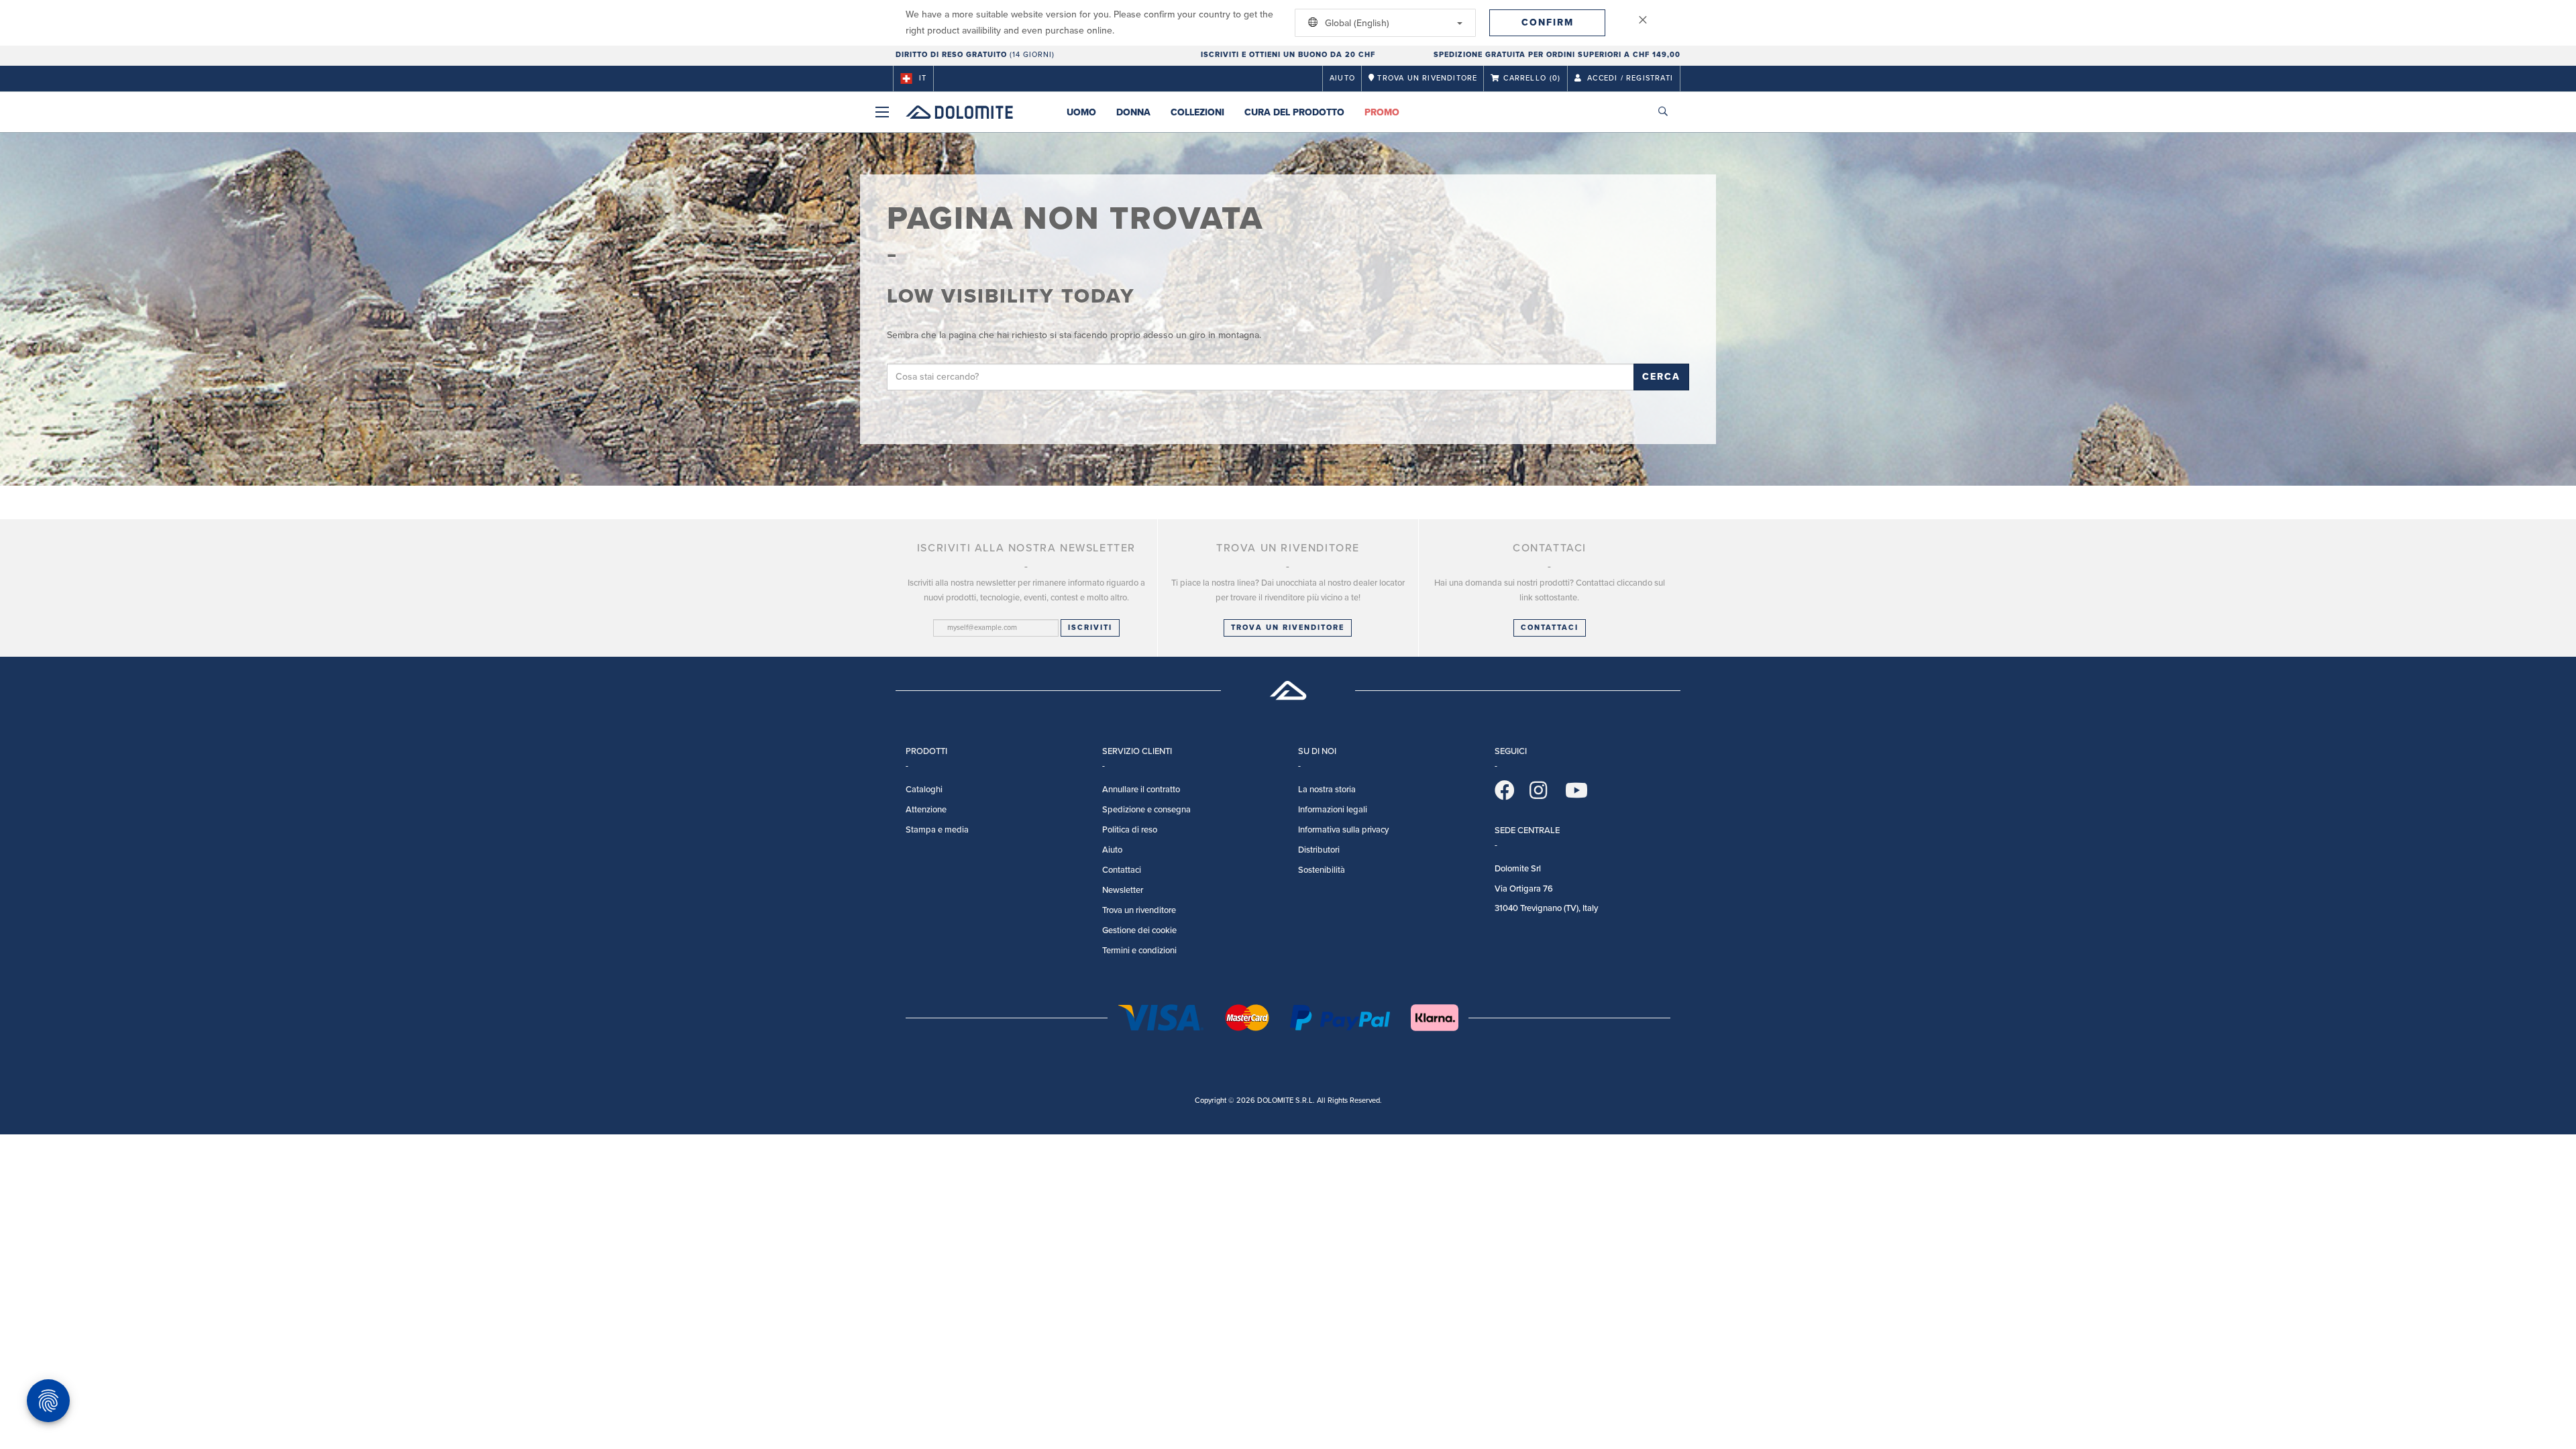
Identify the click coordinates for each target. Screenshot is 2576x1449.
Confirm (1548, 22)
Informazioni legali (1333, 810)
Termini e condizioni (1139, 951)
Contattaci (1122, 870)
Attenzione (926, 810)
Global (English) (1356, 23)
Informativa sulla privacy (1343, 830)
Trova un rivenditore (1288, 628)
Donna (1133, 112)
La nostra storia (1327, 790)
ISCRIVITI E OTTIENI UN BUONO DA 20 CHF (1288, 55)
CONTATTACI (1550, 628)
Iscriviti (1090, 628)
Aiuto (1342, 78)
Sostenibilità (1322, 870)
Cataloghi (924, 790)
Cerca (1661, 377)
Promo (1382, 112)
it (923, 78)
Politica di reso (1130, 830)
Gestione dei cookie (1139, 930)
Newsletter (1123, 890)
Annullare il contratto (1141, 790)
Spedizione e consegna (1146, 810)
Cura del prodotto (1294, 112)
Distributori (1319, 850)
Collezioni (1197, 112)
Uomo (1081, 112)
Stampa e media (937, 830)
